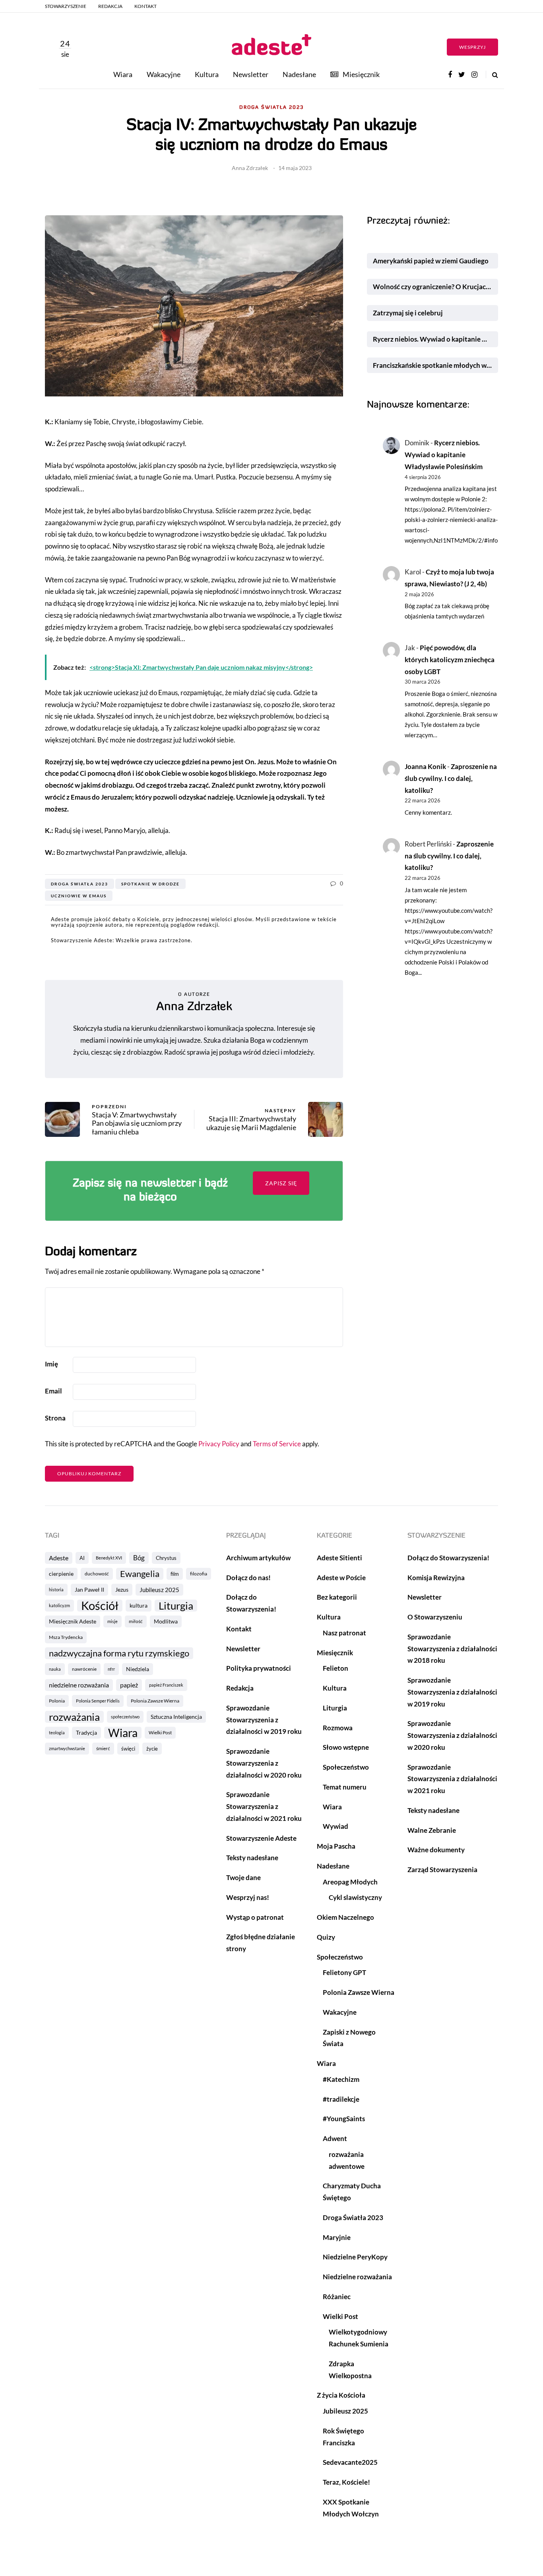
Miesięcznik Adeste (73, 1621)
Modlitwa (166, 1621)
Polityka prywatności (259, 1668)
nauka (55, 1669)
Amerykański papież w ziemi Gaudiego (431, 261)
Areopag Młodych (350, 1882)
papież (129, 1685)
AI (82, 1558)
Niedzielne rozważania (357, 2277)
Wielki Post (160, 1732)
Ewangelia (140, 1574)
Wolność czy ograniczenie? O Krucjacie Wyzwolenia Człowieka (435, 287)
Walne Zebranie (432, 1830)
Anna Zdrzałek (250, 168)
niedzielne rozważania (79, 1685)
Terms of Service (277, 1444)
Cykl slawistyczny (355, 1897)
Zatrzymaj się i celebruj (408, 313)
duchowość (97, 1574)
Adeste (59, 1558)
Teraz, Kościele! (346, 2482)
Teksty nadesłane (252, 1858)
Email (53, 1391)
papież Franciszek (166, 1685)
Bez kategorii (337, 1597)
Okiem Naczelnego (345, 1917)
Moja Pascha (336, 1846)
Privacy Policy (219, 1444)
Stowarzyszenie (66, 6)
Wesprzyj (472, 47)
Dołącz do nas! (248, 1578)
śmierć (103, 1748)
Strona (55, 1418)
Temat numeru (345, 1787)
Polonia (57, 1701)
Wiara (123, 74)
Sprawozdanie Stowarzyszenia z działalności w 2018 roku (452, 1649)
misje (112, 1621)
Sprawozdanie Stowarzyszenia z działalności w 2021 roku (264, 1806)
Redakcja (110, 6)
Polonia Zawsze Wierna (155, 1701)
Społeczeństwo (346, 1767)
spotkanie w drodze (150, 884)
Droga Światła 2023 (271, 108)
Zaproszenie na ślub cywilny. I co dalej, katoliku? (451, 778)
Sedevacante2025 (350, 2462)
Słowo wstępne (346, 1747)
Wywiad (335, 1826)
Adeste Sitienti (339, 1558)
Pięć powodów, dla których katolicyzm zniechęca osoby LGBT (450, 660)
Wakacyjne (164, 74)
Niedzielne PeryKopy (355, 2257)
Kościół (100, 1606)
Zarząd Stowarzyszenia (442, 1870)
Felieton (335, 1668)
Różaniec (337, 2297)
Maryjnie (337, 2237)
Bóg (139, 1558)
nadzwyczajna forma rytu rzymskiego (119, 1653)
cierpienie (61, 1574)
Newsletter (251, 74)
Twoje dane (243, 1877)
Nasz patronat (344, 1633)
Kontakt (145, 6)
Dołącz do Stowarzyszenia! (448, 1558)
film (175, 1574)
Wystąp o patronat (255, 1917)
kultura (139, 1605)
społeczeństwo (125, 1717)
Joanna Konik (425, 766)
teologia (57, 1732)
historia (56, 1589)
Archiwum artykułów (258, 1558)
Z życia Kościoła (341, 2395)
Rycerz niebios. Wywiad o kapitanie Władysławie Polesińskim (435, 339)
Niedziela (138, 1669)
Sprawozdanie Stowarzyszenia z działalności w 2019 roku (264, 1720)
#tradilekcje (341, 2099)
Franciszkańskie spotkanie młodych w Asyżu (435, 365)
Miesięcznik (361, 74)
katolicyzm (59, 1605)
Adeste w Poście (341, 1578)
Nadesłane (299, 74)
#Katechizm (341, 2079)
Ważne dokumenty (436, 1850)
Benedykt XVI (109, 1558)
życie (152, 1749)
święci (128, 1749)
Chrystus (166, 1558)
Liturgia (176, 1606)
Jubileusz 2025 (159, 1590)
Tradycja (86, 1732)
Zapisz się (281, 1183)
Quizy (326, 1937)
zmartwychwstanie (67, 1748)
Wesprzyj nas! (248, 1897)
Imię (51, 1364)
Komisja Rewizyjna (436, 1578)
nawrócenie (84, 1669)
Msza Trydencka (66, 1637)
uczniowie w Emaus (79, 896)
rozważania (74, 1717)
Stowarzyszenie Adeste (261, 1838)
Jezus (122, 1589)
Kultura (207, 74)
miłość (136, 1621)
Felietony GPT (344, 1972)
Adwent (335, 2138)
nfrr (111, 1669)
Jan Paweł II (89, 1589)
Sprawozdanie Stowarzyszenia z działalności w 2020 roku (264, 1763)
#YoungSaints (344, 2119)
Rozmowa (338, 1728)
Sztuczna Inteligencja (176, 1717)
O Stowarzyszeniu (435, 1617)
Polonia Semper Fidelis (98, 1701)
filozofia (199, 1574)
